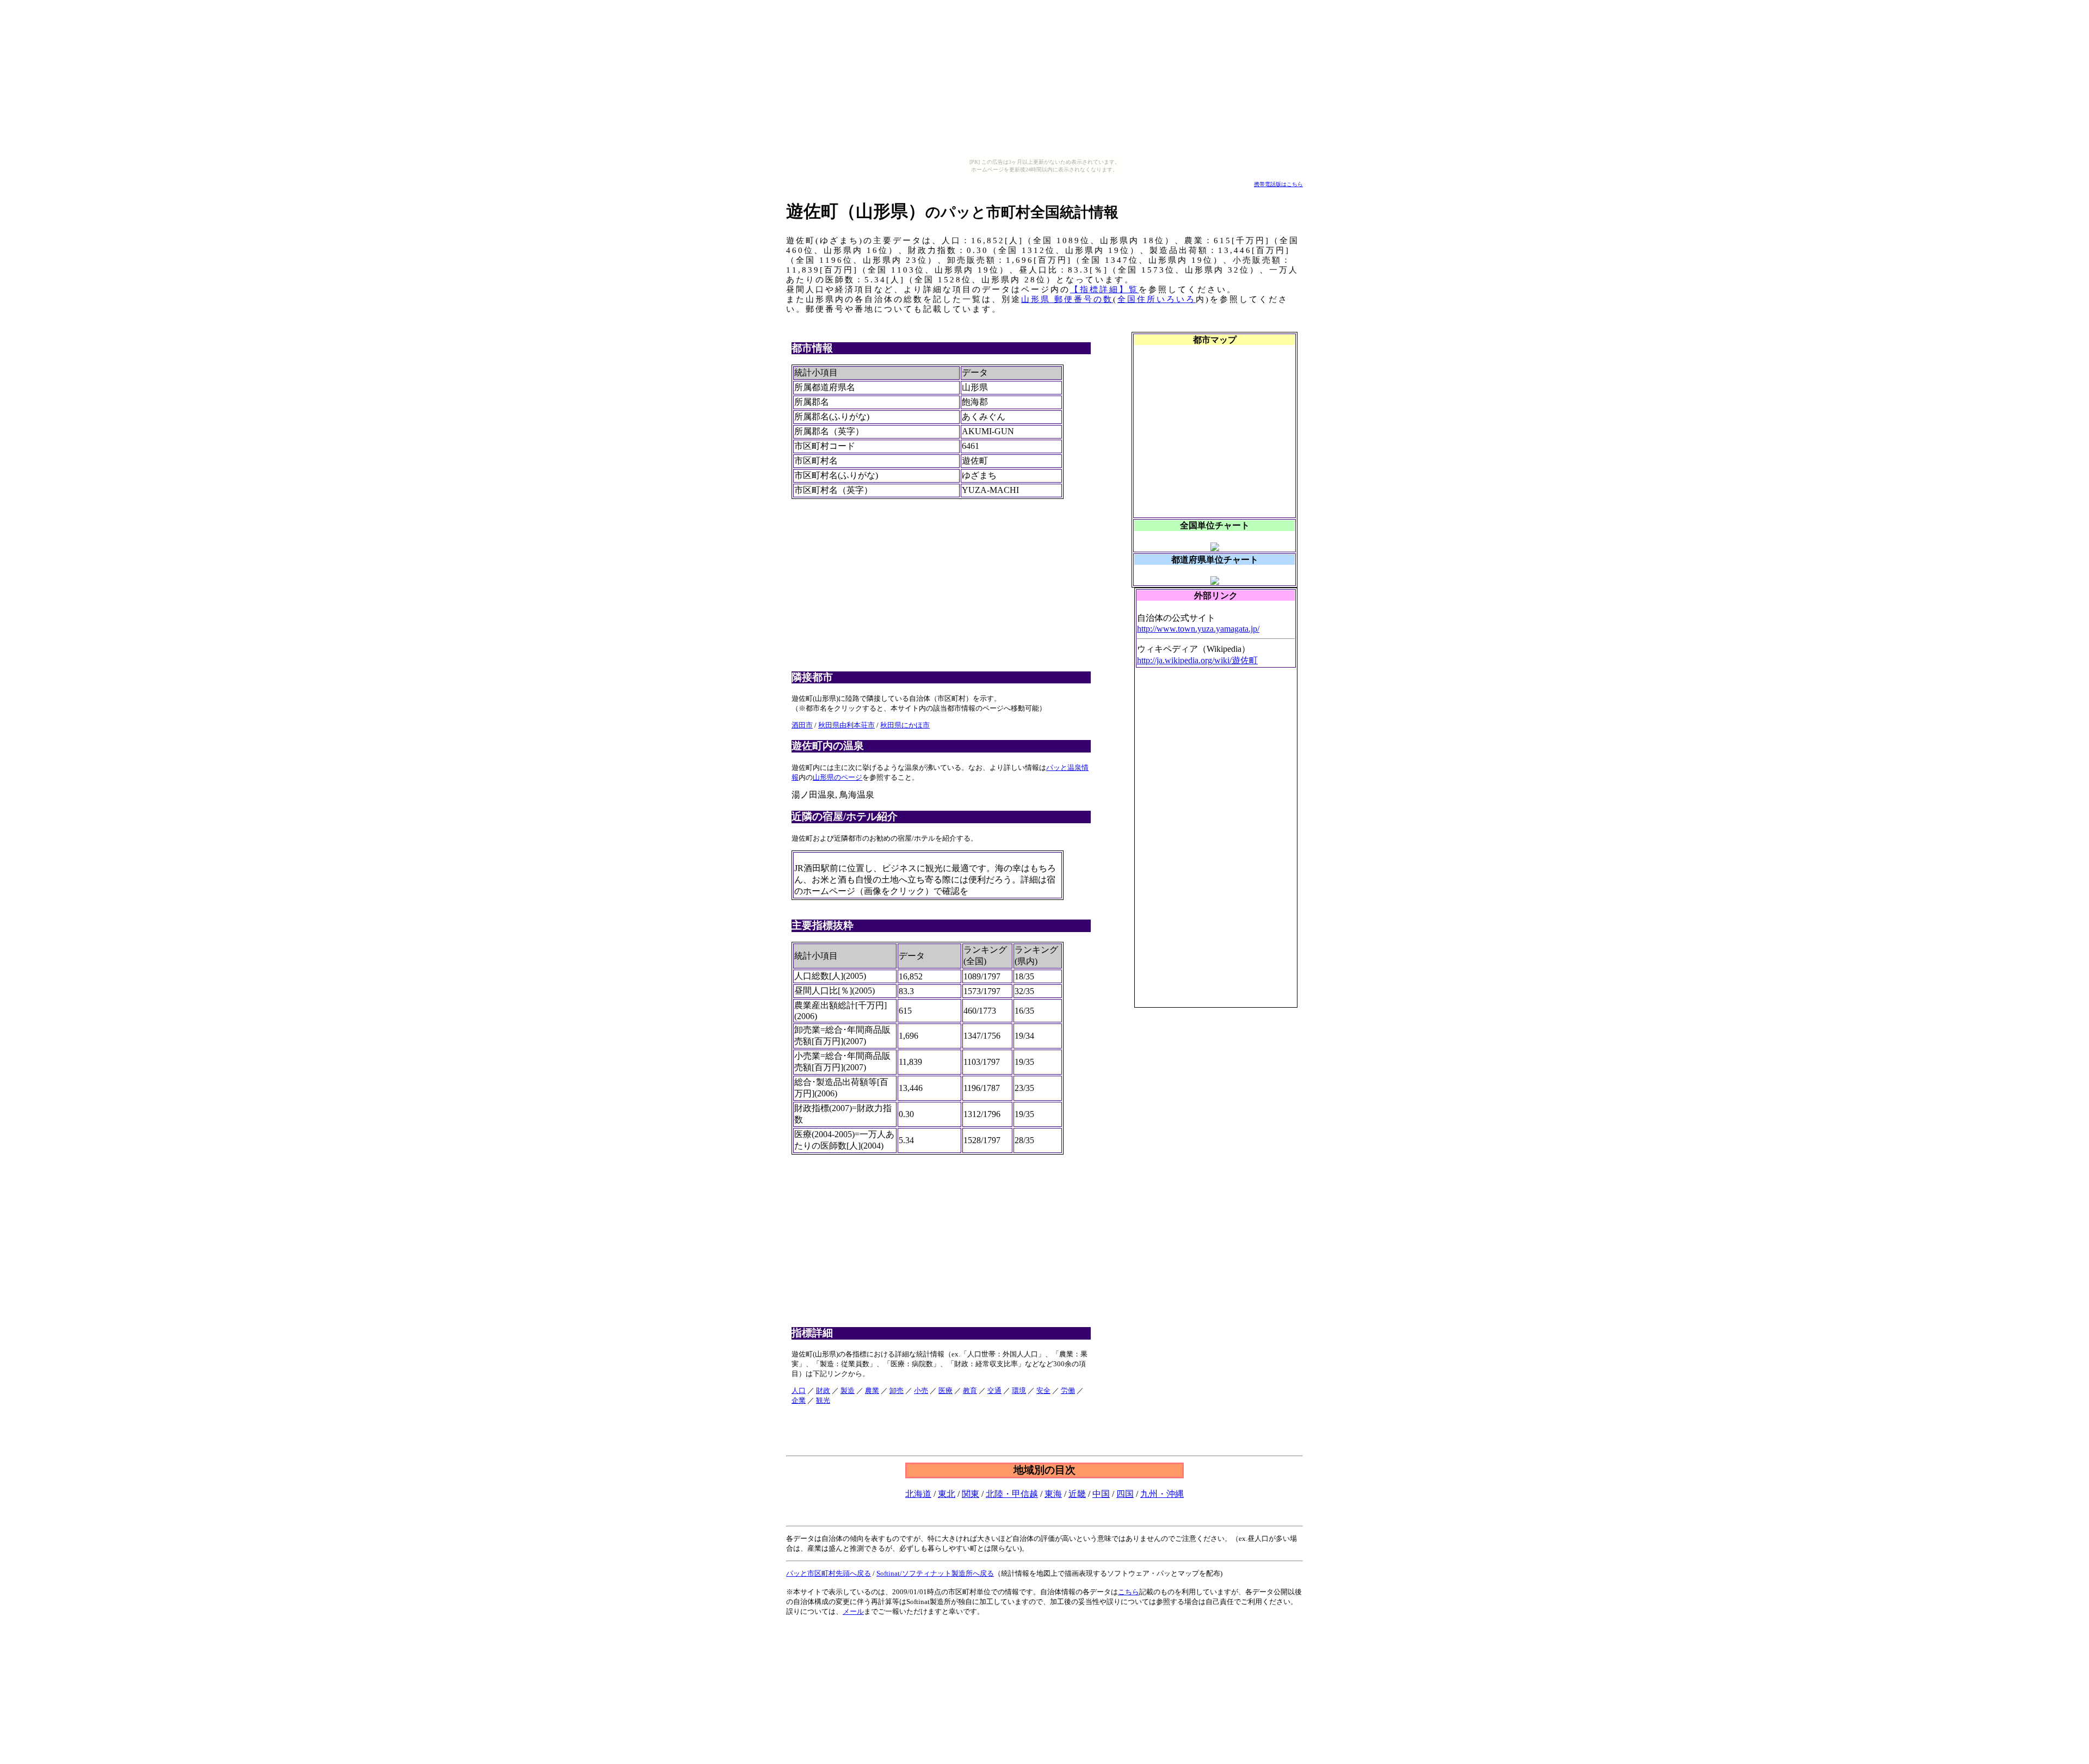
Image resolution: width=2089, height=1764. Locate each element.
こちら (1129, 1592)
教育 (970, 1390)
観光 (823, 1400)
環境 (1019, 1390)
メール (853, 1611)
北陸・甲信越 (1012, 1494)
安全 (1043, 1390)
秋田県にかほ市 (905, 725)
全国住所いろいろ (1157, 299)
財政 (823, 1390)
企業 (799, 1400)
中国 (1101, 1494)
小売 (921, 1390)
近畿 (1077, 1494)
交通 (994, 1390)
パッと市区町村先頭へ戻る (829, 1573)
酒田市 (802, 725)
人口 (799, 1390)
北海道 (918, 1494)
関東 (971, 1494)
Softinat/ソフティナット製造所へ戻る (935, 1573)
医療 (945, 1390)
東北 (947, 1494)
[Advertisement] (1218, 842)
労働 (1068, 1390)
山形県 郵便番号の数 (1067, 299)
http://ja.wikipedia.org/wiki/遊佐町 (1197, 660)
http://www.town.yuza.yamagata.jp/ (1198, 629)
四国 (1125, 1494)
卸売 (897, 1390)
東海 (1053, 1494)
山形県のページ (838, 777)
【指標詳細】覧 (1104, 289)
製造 (848, 1390)
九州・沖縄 (1162, 1494)
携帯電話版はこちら (1278, 184)
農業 (872, 1390)
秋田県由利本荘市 (846, 725)
